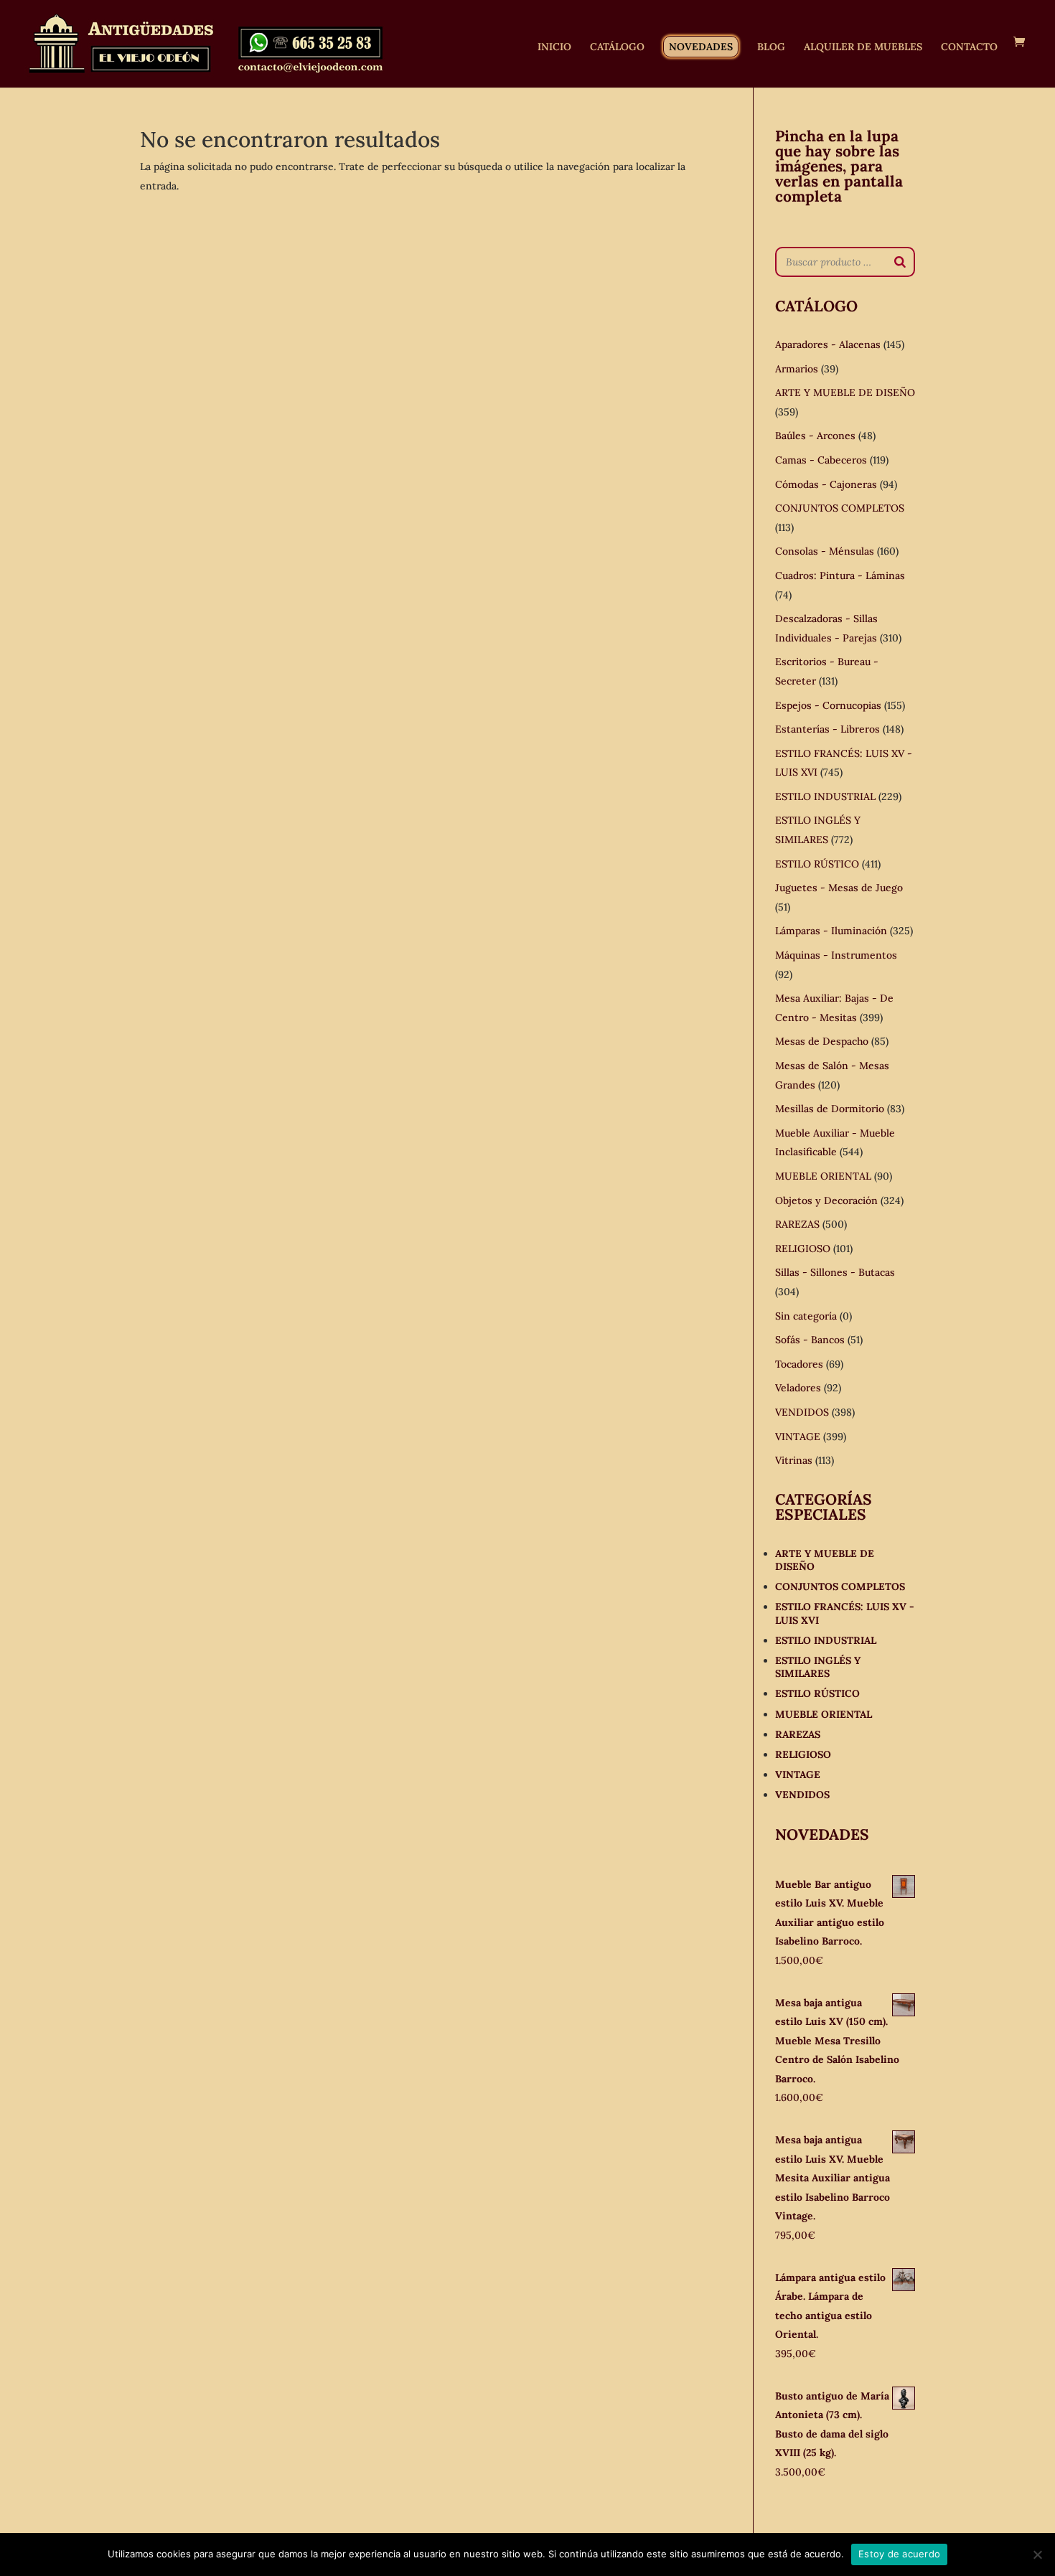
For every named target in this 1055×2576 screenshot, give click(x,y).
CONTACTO (969, 47)
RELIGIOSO (803, 1249)
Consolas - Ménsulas (825, 551)
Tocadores (799, 1364)
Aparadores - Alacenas (828, 344)
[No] (1037, 2554)
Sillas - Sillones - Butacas (835, 1272)
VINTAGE (798, 1437)
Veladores (798, 1388)
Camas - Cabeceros (821, 460)
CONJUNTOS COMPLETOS (840, 508)
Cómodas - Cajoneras (826, 484)
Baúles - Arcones (815, 436)
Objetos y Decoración (826, 1200)
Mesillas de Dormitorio (830, 1109)
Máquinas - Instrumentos (836, 955)
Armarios (797, 369)
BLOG (771, 47)
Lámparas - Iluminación (831, 931)
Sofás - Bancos (810, 1340)
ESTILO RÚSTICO (817, 864)
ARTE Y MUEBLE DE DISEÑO (845, 392)
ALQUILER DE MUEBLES (863, 47)
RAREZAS (797, 1224)
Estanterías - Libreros (827, 729)
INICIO (554, 47)
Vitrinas (794, 1460)
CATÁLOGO (617, 47)
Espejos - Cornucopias (828, 705)
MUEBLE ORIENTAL (823, 1176)
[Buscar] (900, 262)
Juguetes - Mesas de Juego (839, 888)
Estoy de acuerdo (899, 2554)
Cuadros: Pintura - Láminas (840, 575)
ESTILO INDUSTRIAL (825, 796)
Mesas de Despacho (822, 1041)
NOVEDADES (701, 47)
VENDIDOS (802, 1412)
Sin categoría (806, 1316)
